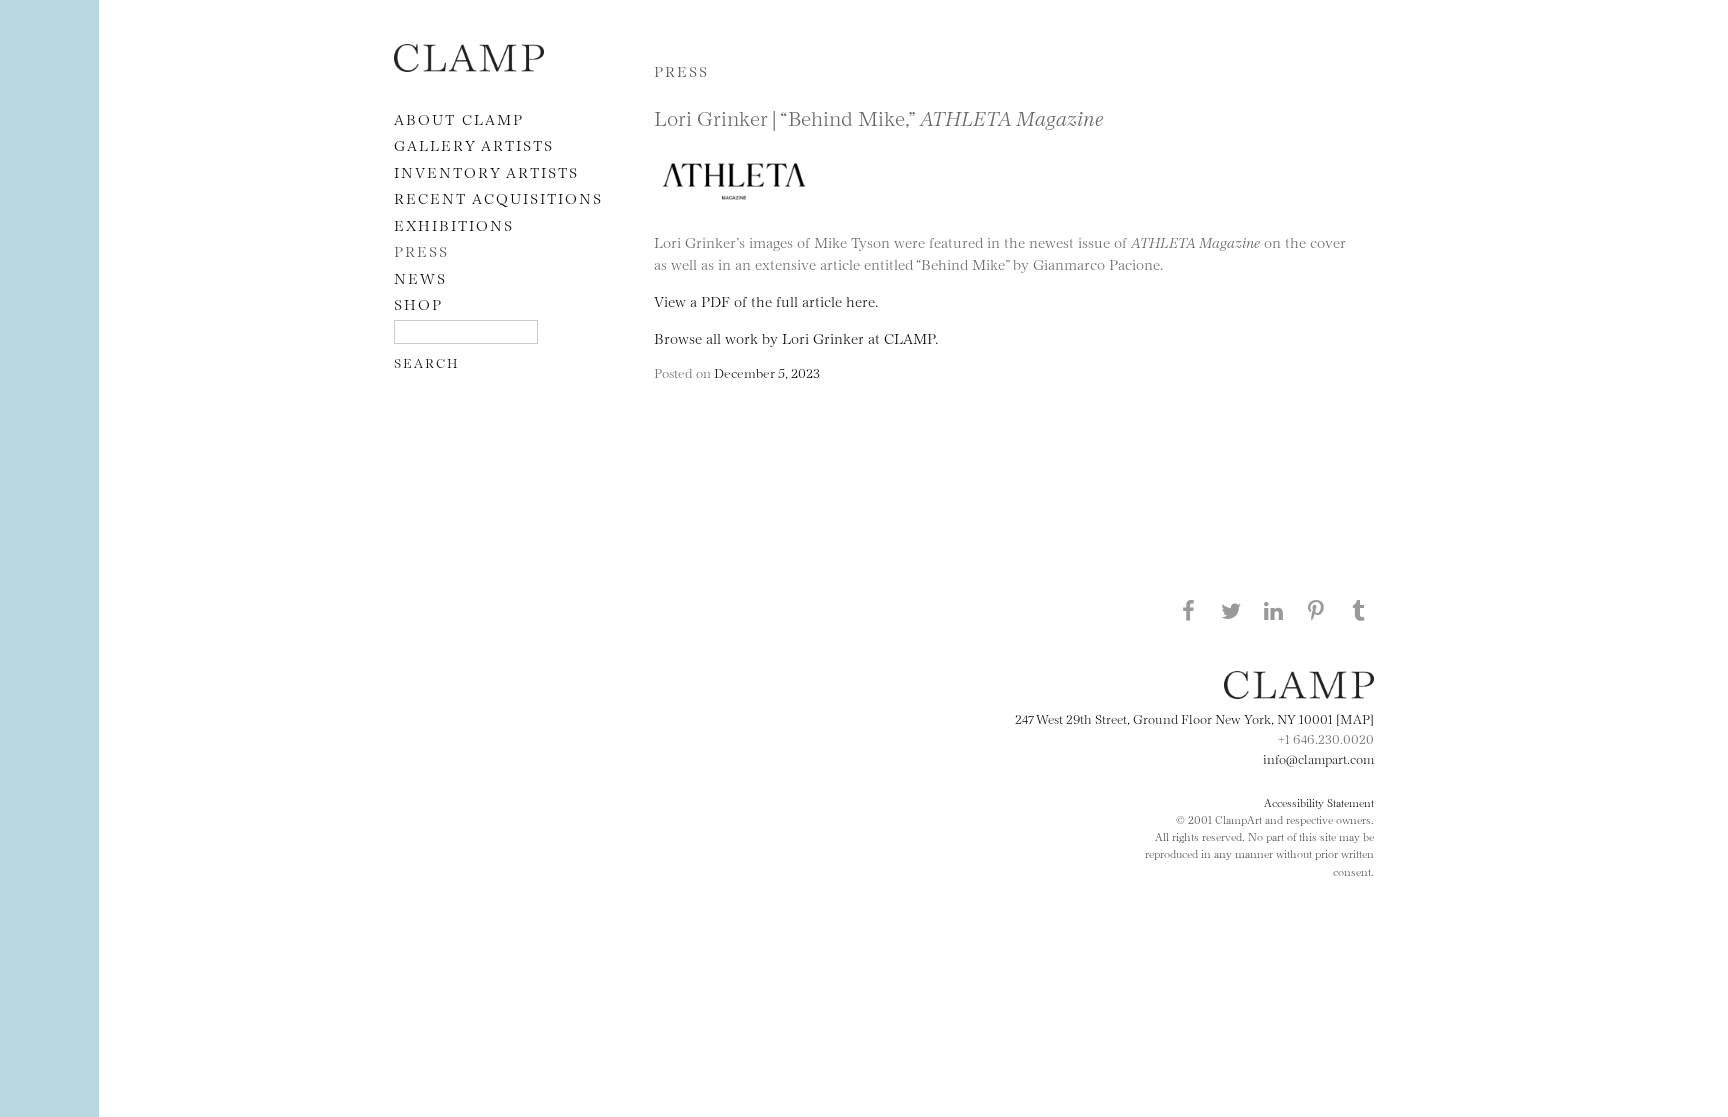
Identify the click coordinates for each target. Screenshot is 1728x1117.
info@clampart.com (1318, 758)
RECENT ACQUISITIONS (498, 197)
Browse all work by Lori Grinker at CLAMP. (796, 337)
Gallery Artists (474, 144)
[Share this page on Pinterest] (1316, 610)
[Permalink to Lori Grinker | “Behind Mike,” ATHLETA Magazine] (739, 220)
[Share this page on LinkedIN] (1274, 610)
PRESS (421, 250)
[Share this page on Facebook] (1188, 610)
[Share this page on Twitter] (1231, 610)
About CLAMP (459, 118)
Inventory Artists (486, 171)
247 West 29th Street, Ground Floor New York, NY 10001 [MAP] (1194, 718)
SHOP (418, 303)
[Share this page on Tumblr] (1359, 610)
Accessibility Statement (1319, 802)
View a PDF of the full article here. (766, 300)
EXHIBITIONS (454, 224)
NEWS (420, 277)
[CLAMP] (469, 65)
